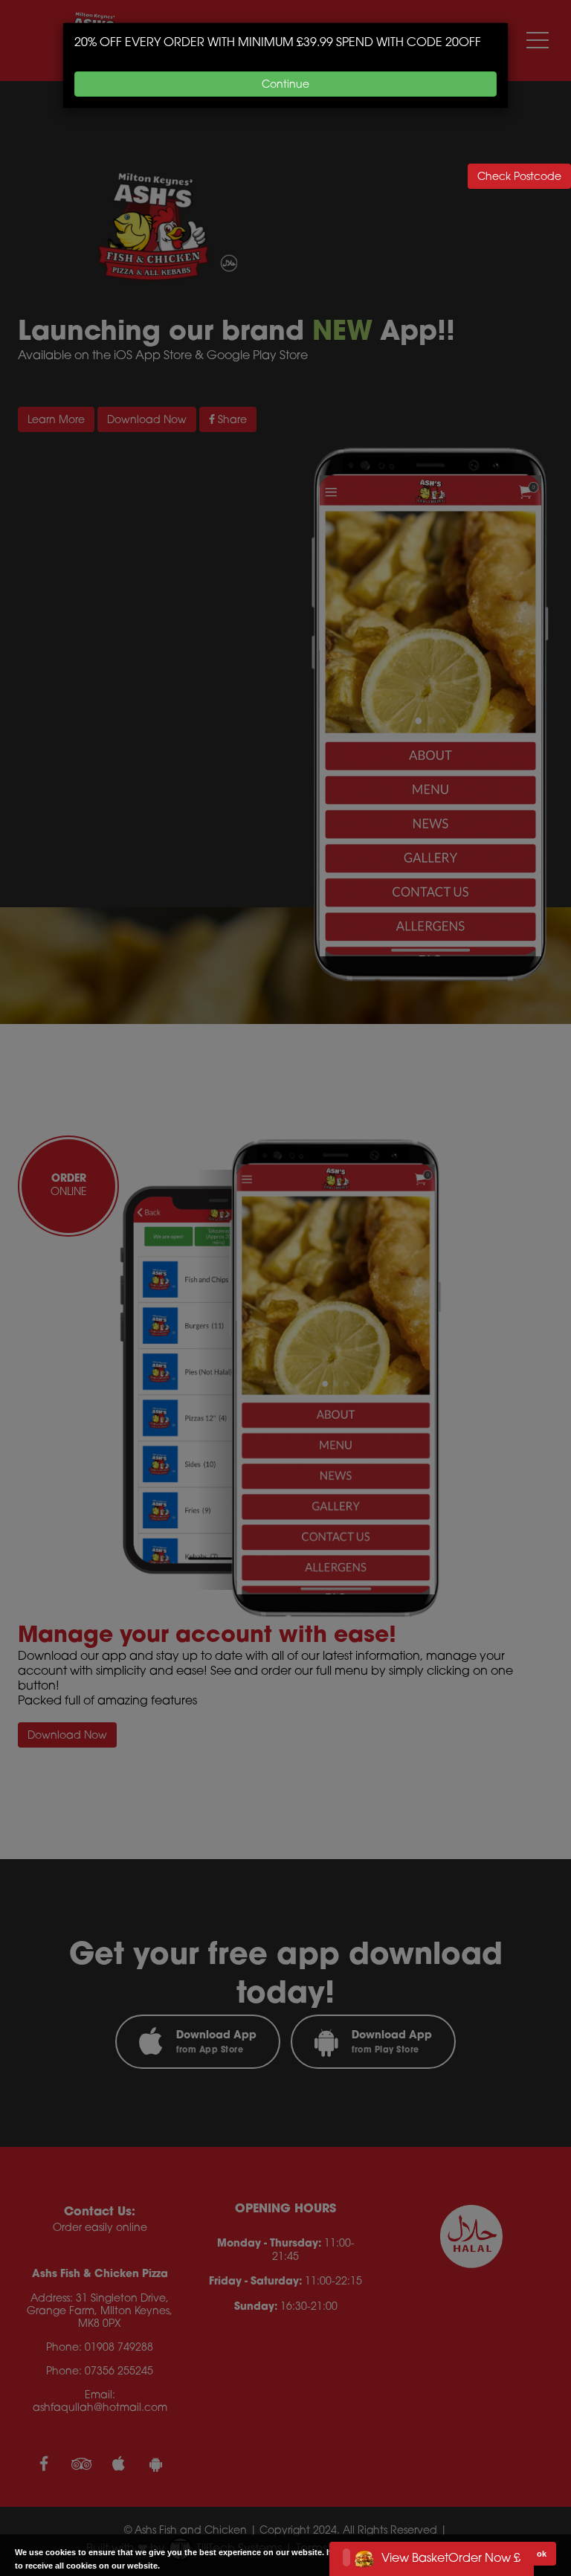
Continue (285, 84)
